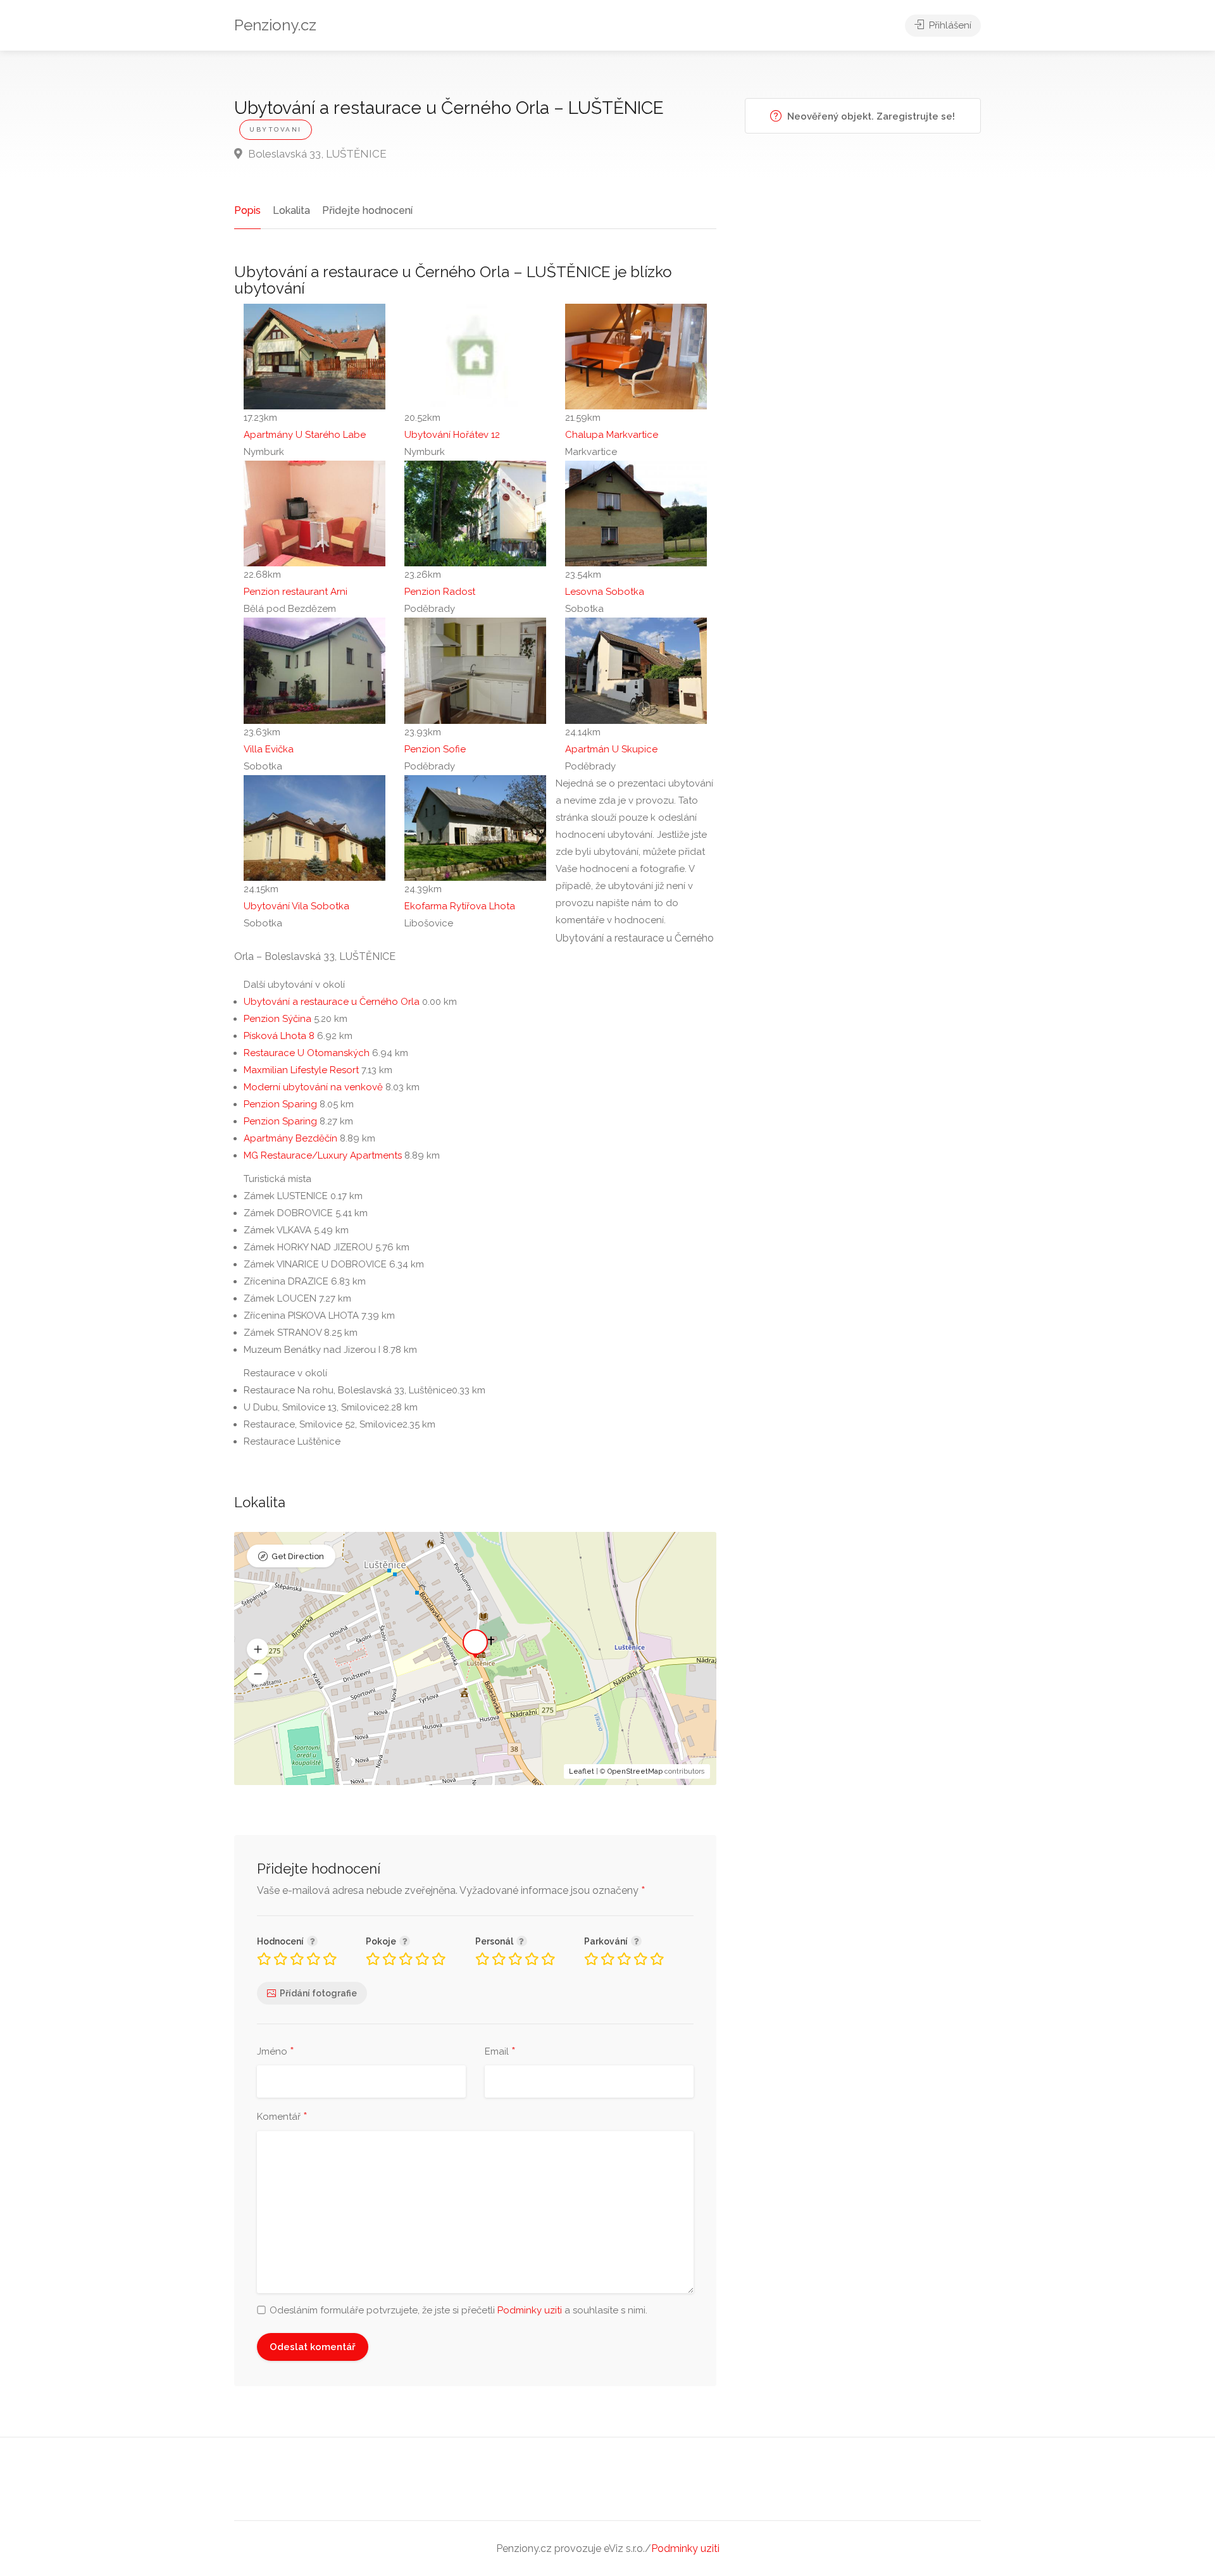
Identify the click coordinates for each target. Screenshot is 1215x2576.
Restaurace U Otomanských (307, 1053)
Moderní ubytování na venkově (313, 1087)
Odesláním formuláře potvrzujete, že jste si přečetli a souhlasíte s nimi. (458, 2310)
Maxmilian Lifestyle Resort (301, 1070)
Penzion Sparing (280, 1104)
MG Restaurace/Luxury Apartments (323, 1155)
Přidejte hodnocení (367, 210)
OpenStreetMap (635, 1771)
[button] (258, 1649)
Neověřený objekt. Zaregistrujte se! (870, 116)
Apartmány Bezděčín (290, 1138)
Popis (247, 210)
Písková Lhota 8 (279, 1036)
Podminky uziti (530, 2310)
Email (500, 2052)
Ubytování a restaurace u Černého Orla (332, 1002)
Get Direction (298, 1556)
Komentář (282, 2117)
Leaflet (582, 1771)
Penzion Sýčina (277, 1019)
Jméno (276, 2052)
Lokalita (291, 210)
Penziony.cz (275, 25)
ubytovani (276, 129)
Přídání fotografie (318, 1993)
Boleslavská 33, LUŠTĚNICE (316, 154)
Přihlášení (949, 25)
